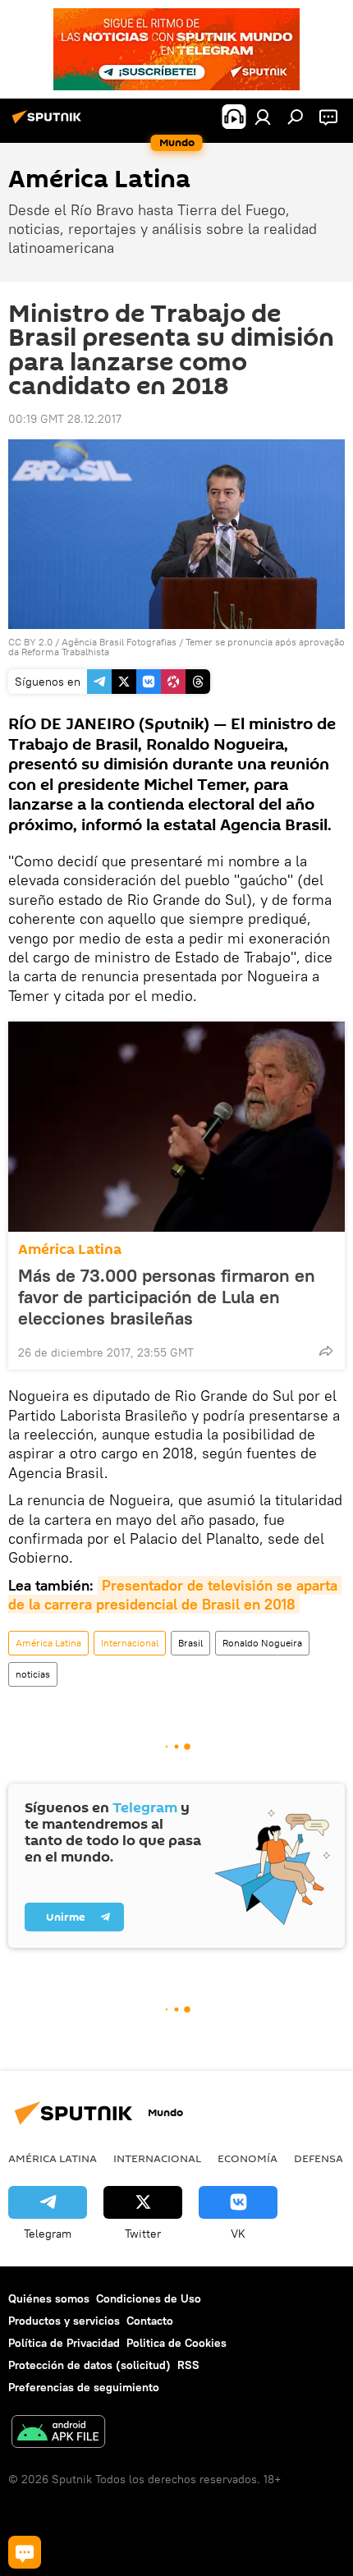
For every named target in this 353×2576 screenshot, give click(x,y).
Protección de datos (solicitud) (89, 2365)
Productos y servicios (64, 2321)
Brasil (190, 1643)
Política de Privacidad (64, 2343)
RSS (188, 2365)
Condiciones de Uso (149, 2298)
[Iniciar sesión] (263, 117)
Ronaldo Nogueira (262, 1643)
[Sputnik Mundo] (49, 123)
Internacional (130, 1643)
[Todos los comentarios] (25, 2552)
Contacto (150, 2321)
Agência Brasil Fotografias (119, 642)
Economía (248, 2158)
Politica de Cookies (176, 2343)
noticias (33, 1674)
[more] (326, 1351)
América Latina (70, 1249)
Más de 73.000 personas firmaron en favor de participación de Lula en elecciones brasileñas (167, 1297)
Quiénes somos (49, 2298)
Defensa (319, 2158)
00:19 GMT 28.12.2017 (65, 419)
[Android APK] (58, 2434)
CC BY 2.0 (30, 642)
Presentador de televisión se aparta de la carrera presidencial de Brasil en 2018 (175, 1595)
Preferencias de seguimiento (84, 2387)
